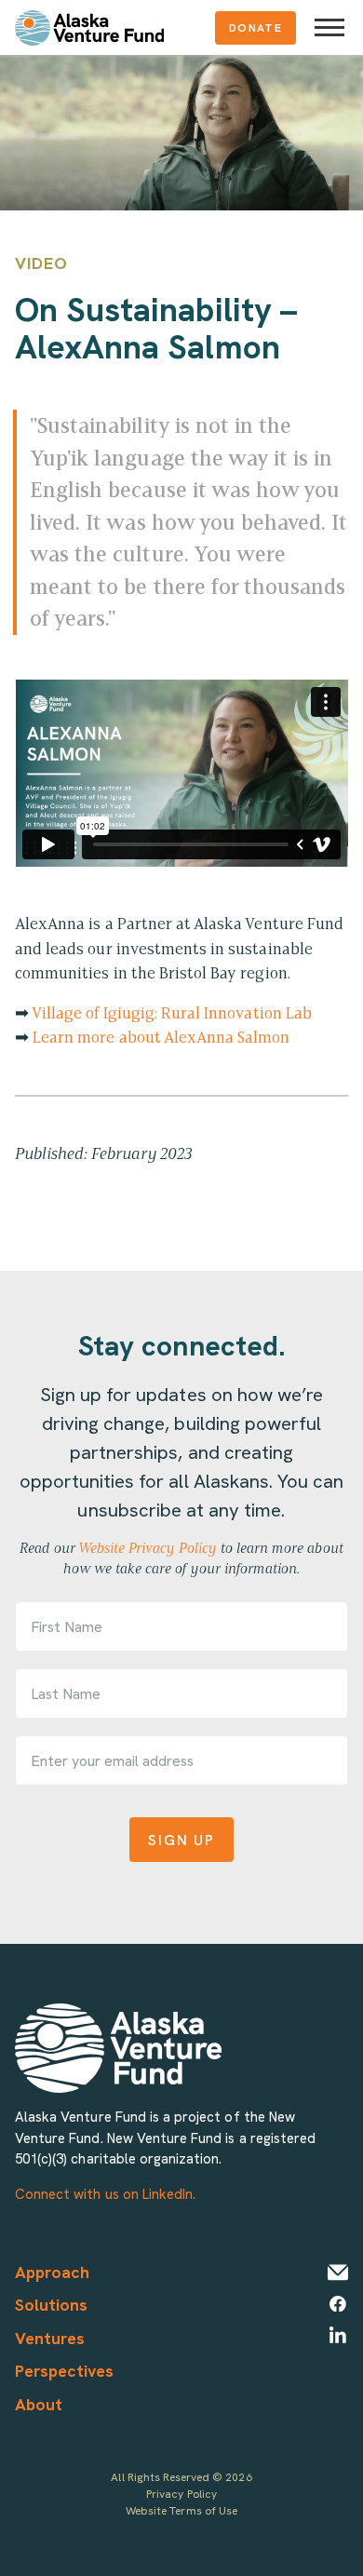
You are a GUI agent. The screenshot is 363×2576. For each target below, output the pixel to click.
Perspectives (65, 2371)
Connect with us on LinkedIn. (105, 2194)
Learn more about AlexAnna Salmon (161, 1037)
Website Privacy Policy (148, 1548)
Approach (52, 2272)
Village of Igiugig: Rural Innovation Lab (172, 1013)
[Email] (338, 2273)
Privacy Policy (181, 2494)
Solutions (51, 2305)
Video (41, 263)
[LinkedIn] (338, 2335)
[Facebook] (338, 2304)
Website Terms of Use (181, 2510)
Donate (255, 27)
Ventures (50, 2338)
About (39, 2404)
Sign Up (181, 1840)
